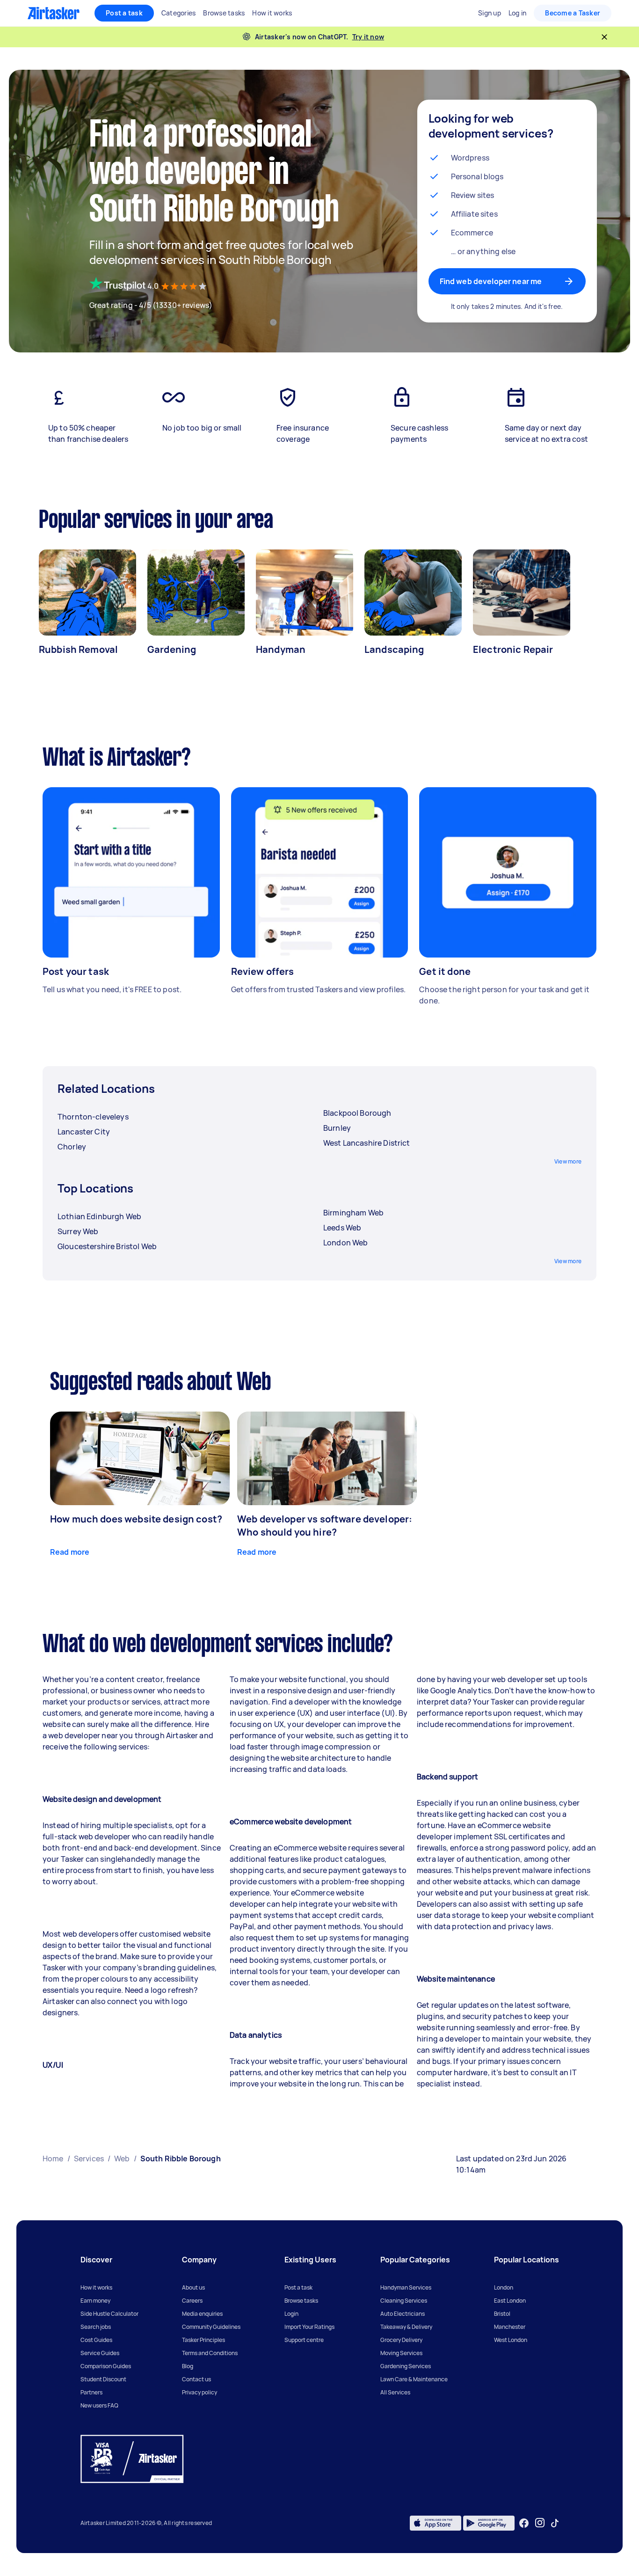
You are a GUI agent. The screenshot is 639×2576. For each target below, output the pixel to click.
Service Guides (100, 2353)
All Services (395, 2392)
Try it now (368, 37)
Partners (91, 2392)
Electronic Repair (513, 649)
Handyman (281, 649)
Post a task (124, 13)
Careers (192, 2301)
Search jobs (96, 2327)
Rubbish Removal (78, 649)
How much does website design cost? (136, 1519)
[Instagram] (540, 2523)
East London (510, 2301)
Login (291, 2314)
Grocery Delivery (401, 2340)
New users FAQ (99, 2405)
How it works (96, 2287)
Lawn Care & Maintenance (414, 2379)
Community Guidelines (211, 2327)
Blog (188, 2366)
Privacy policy (200, 2392)
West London (511, 2340)
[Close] (604, 37)
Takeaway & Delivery (406, 2327)
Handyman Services (406, 2287)
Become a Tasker (573, 13)
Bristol (502, 2314)
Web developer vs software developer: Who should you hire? (325, 1526)
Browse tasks (301, 2301)
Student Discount (103, 2379)
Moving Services (401, 2353)
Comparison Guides (106, 2366)
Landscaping (394, 649)
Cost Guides (96, 2340)
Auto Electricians (403, 2314)
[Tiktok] (555, 2523)
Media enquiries (202, 2314)
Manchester (510, 2327)
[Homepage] (54, 13)
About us (193, 2287)
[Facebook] (524, 2523)
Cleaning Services (404, 2301)
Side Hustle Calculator (109, 2314)
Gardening (172, 649)
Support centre (304, 2340)
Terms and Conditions (210, 2353)
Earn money (95, 2301)
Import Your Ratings (309, 2327)
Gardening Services (406, 2366)
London (504, 2287)
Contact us (196, 2379)
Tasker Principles (203, 2340)
